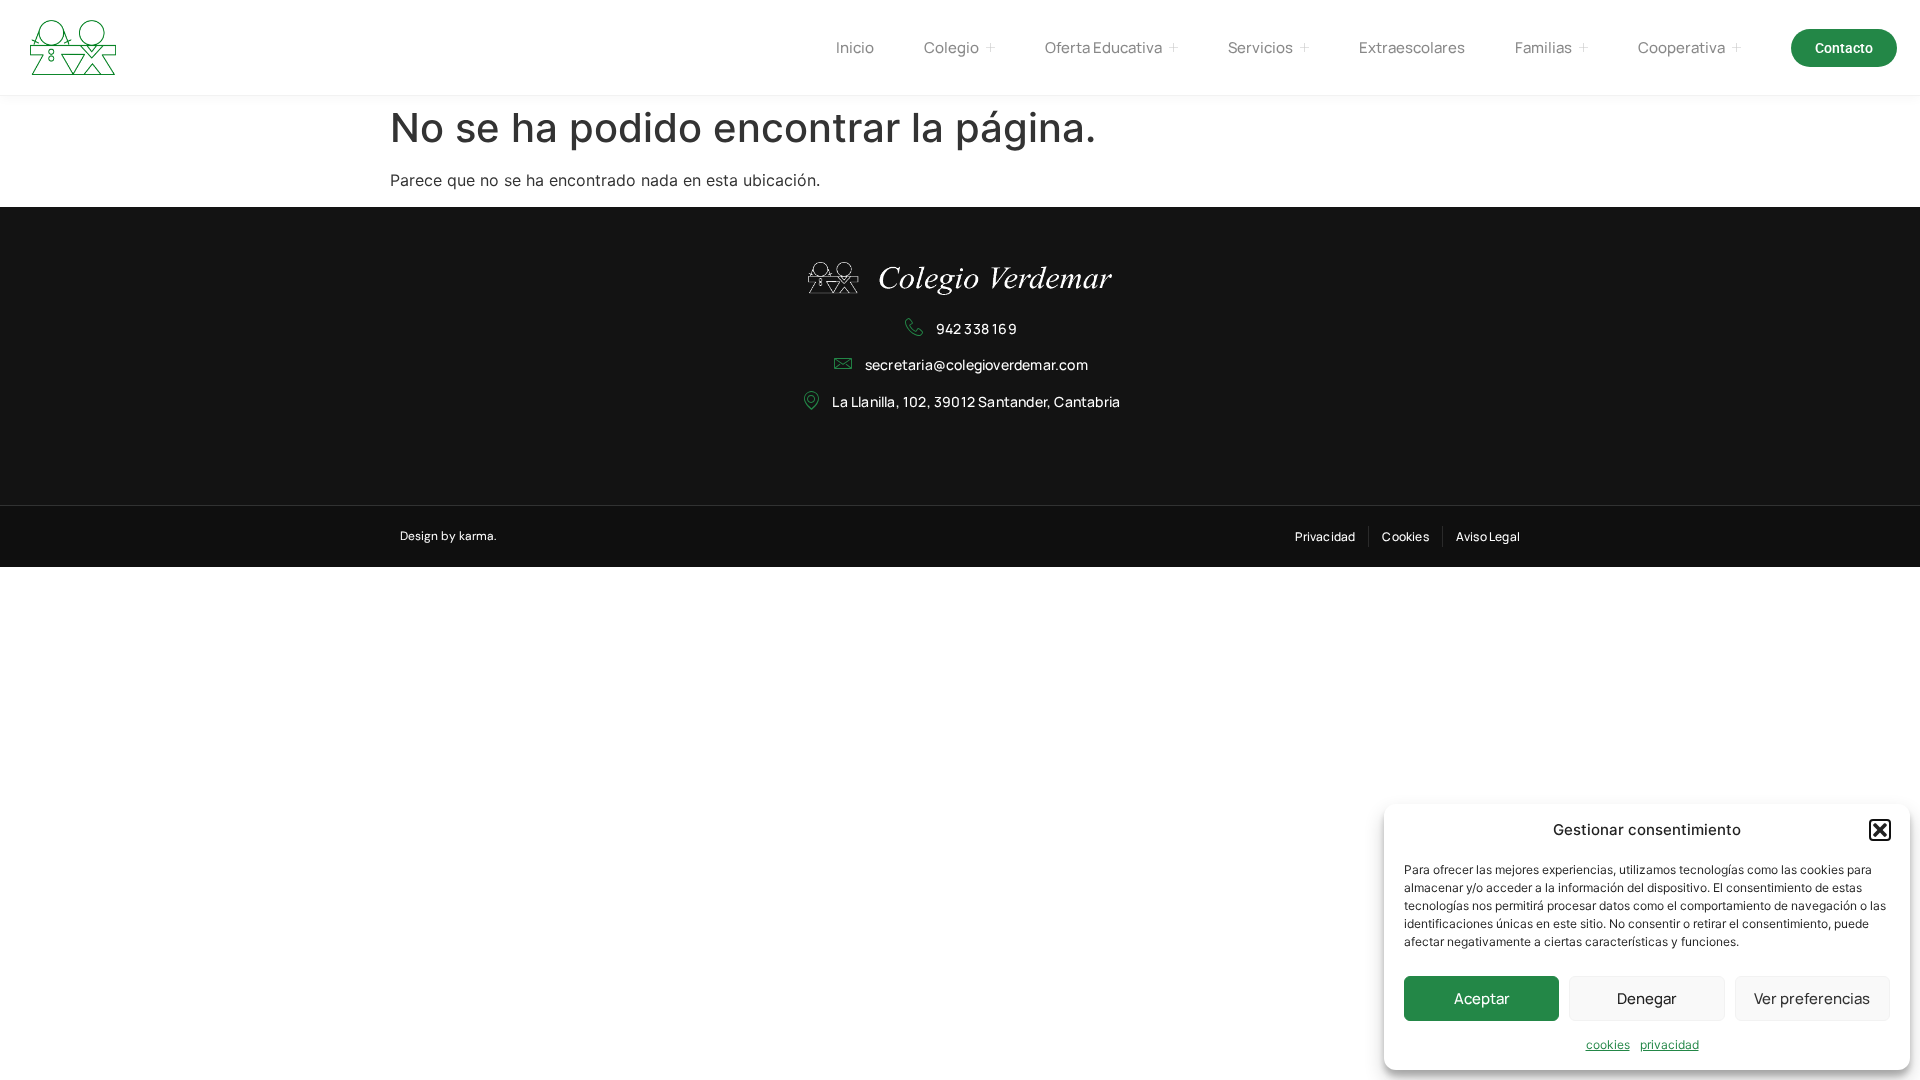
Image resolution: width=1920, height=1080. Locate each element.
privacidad (1669, 1044)
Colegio (951, 47)
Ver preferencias (1812, 998)
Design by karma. (448, 536)
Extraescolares (1412, 47)
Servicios (1260, 47)
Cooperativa (1681, 47)
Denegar (1647, 998)
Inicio (855, 47)
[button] (1880, 830)
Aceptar (1482, 998)
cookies (1608, 1044)
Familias (1543, 47)
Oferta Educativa (1103, 47)
